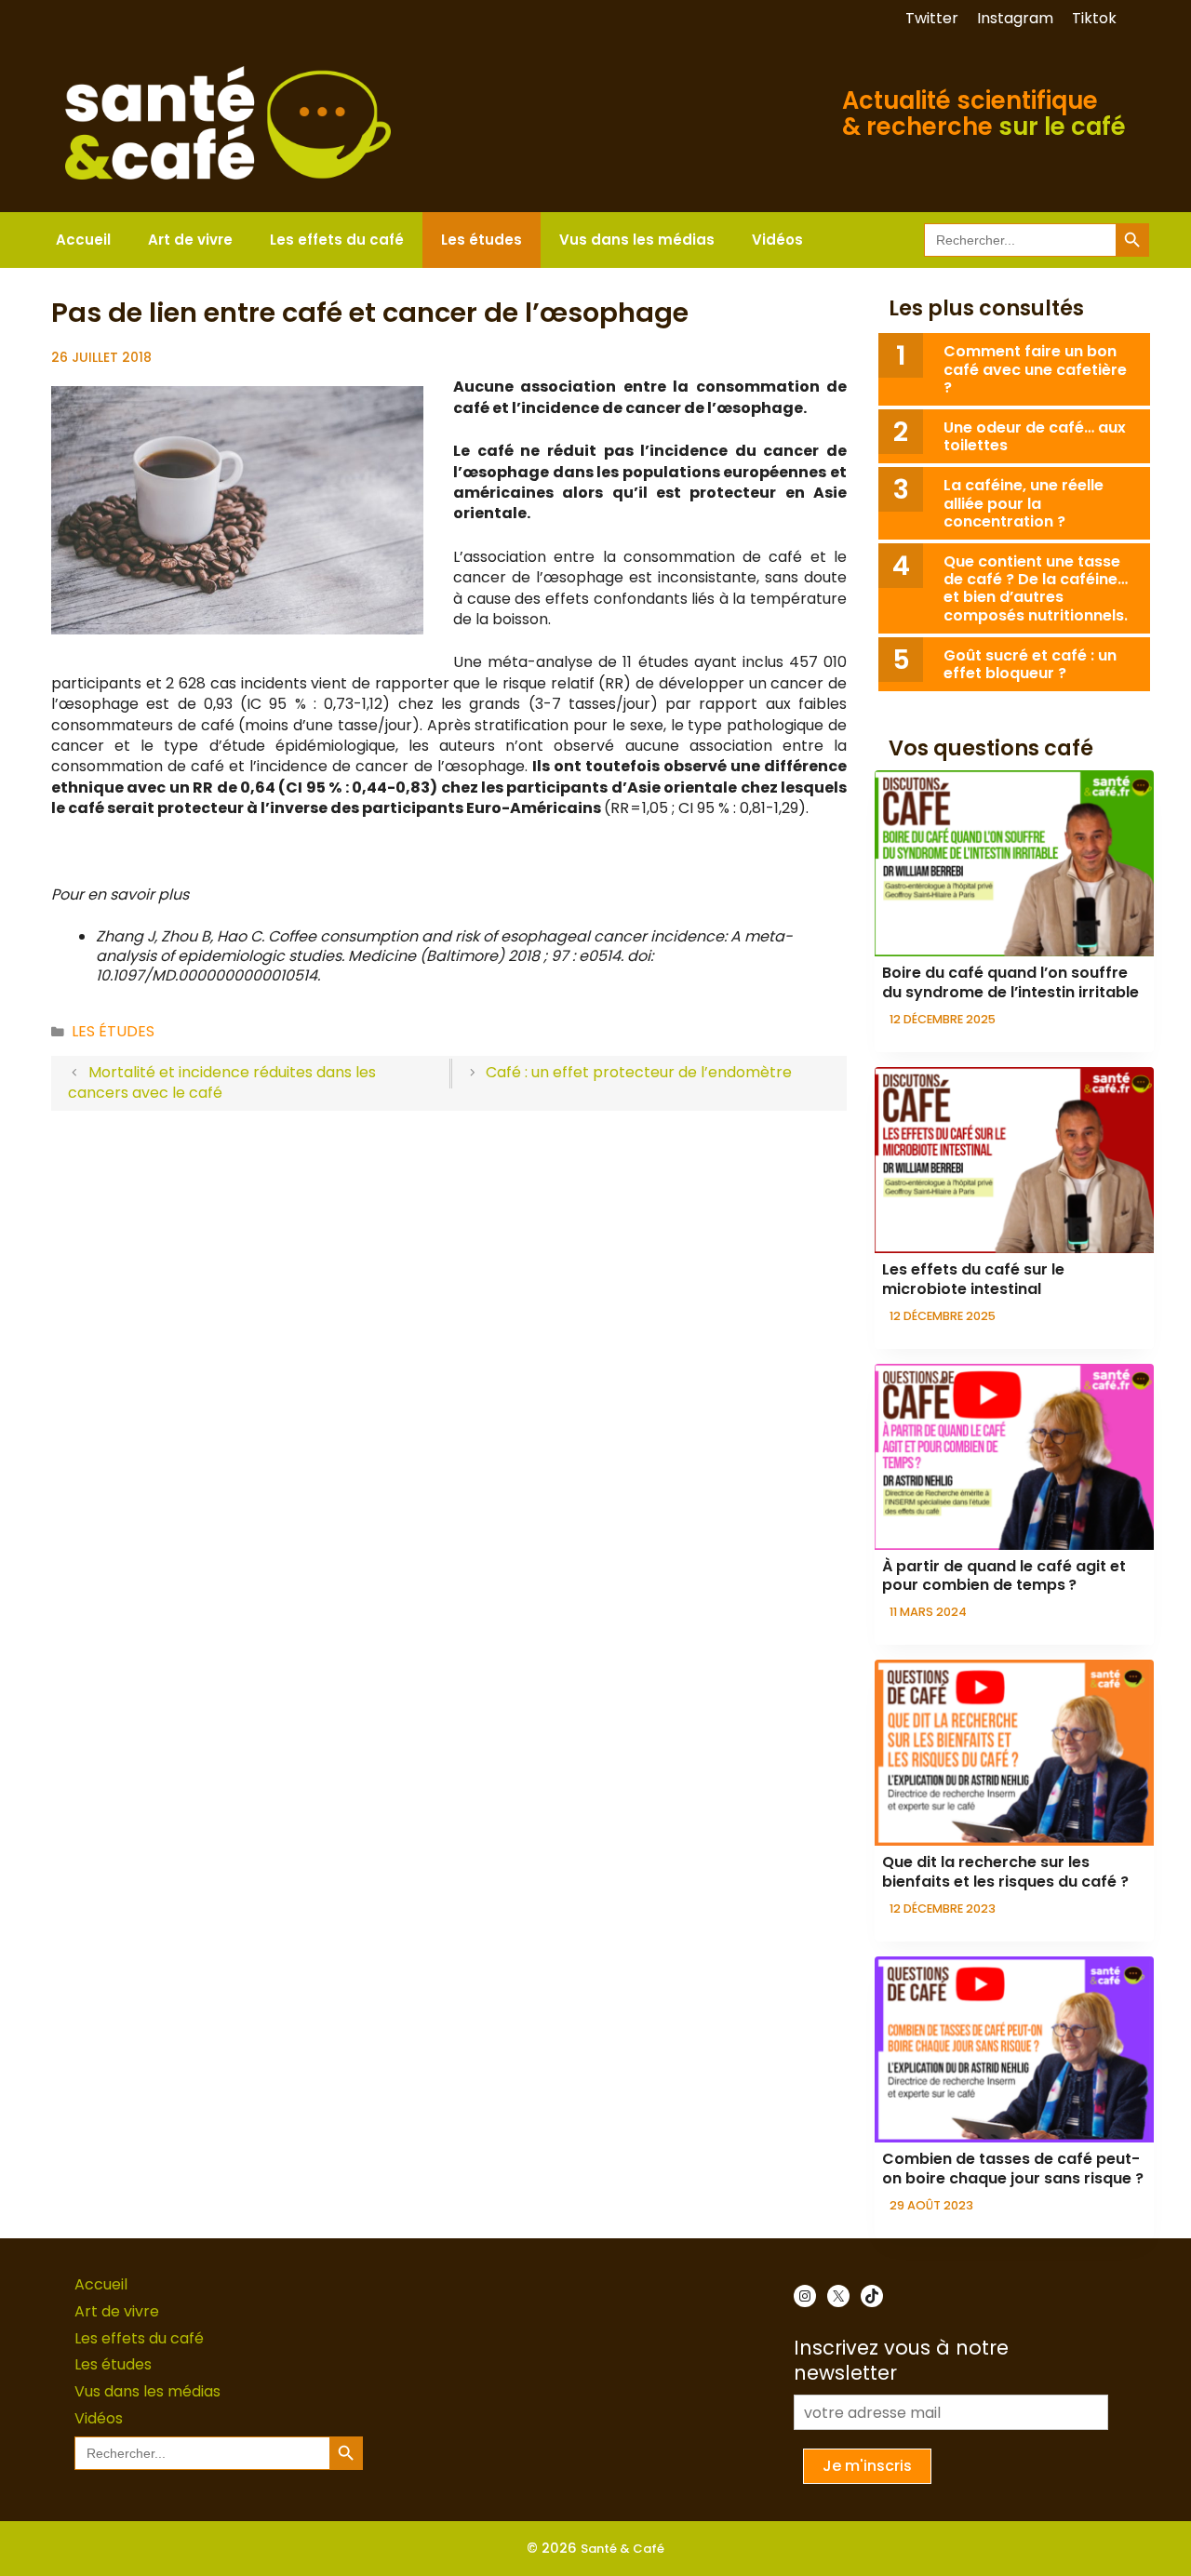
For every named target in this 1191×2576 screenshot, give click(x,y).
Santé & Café (622, 2549)
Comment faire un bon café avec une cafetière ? (1035, 369)
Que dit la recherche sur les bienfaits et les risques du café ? (1005, 1872)
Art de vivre (190, 240)
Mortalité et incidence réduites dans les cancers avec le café (222, 1082)
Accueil (83, 240)
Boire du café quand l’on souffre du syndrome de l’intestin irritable (1010, 982)
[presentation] (1014, 863)
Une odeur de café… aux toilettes (1035, 436)
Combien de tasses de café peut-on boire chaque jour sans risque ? (1013, 2169)
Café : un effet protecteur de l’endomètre (639, 1072)
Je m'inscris (867, 2466)
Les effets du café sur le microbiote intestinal (973, 1279)
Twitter (932, 18)
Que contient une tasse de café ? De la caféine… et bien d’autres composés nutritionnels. (1036, 588)
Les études (482, 240)
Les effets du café (337, 240)
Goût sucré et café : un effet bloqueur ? (1030, 664)
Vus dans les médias (637, 240)
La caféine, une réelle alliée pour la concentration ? (1024, 503)
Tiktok (1094, 18)
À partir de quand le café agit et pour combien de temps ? (1004, 1576)
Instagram (1015, 18)
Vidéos (777, 240)
